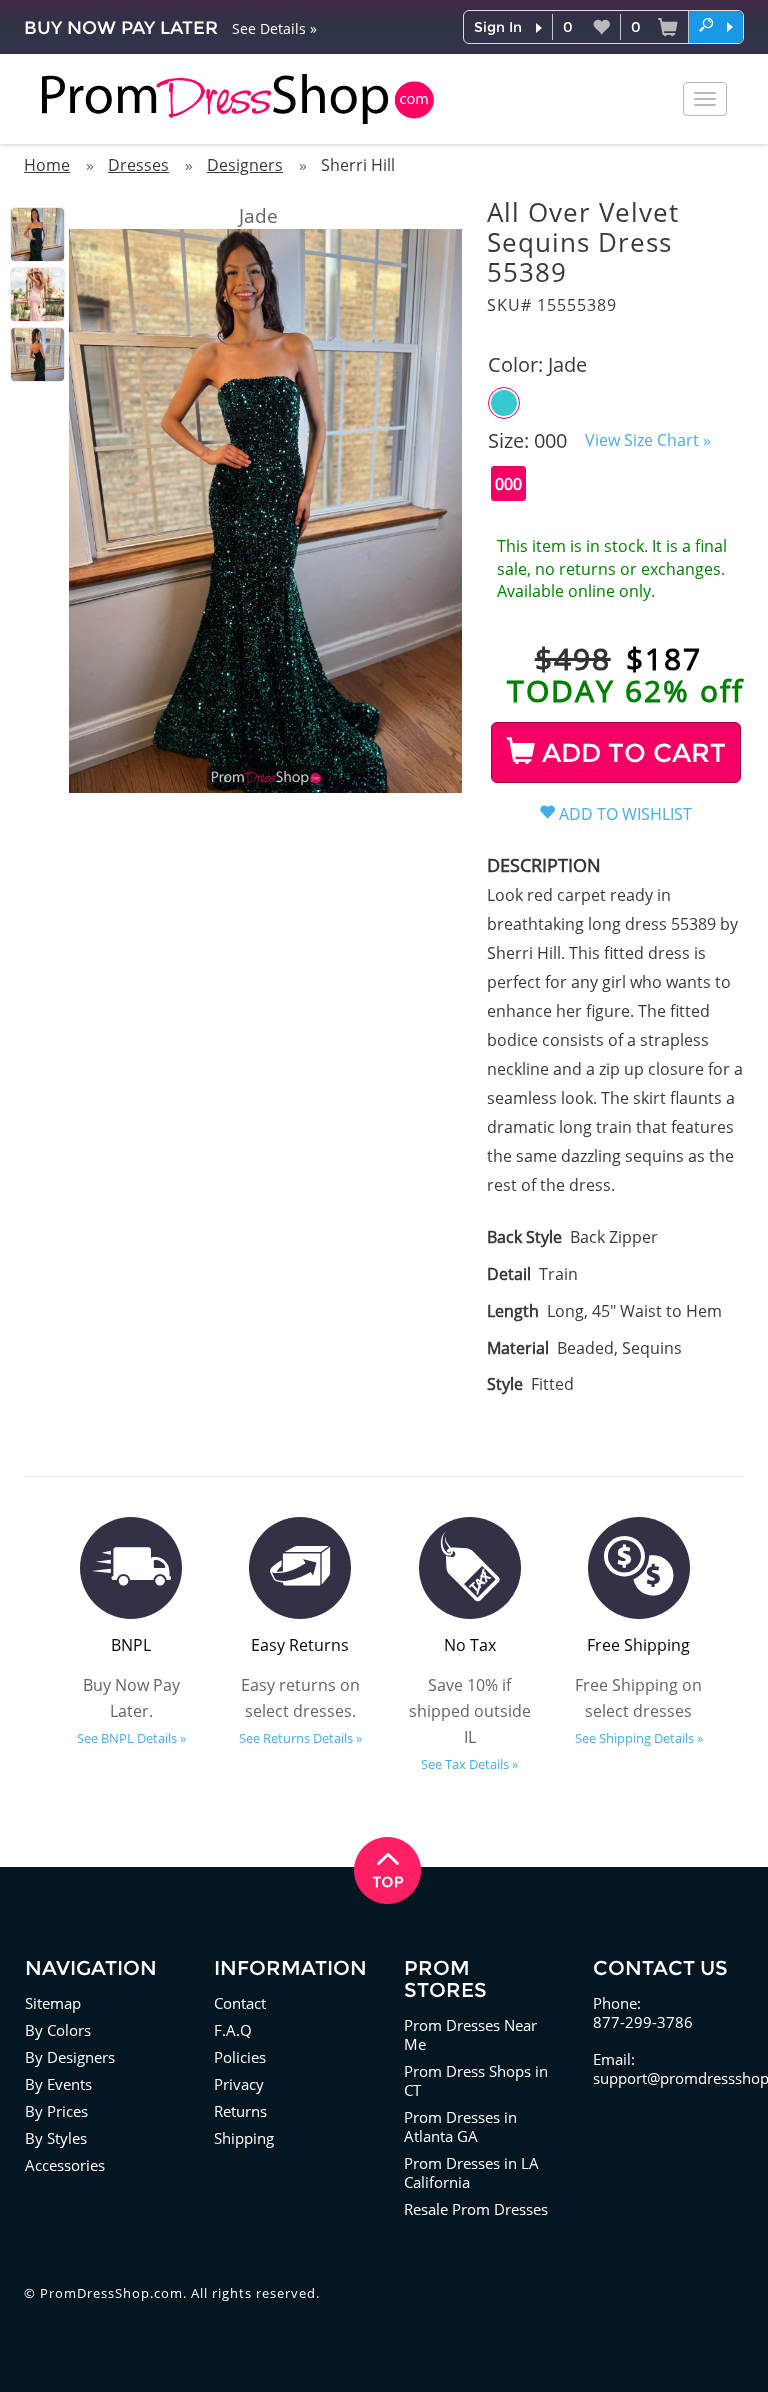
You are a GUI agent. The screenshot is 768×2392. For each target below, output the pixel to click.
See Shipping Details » (639, 1738)
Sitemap (53, 2003)
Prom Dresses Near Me (470, 2034)
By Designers (70, 2057)
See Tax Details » (469, 1764)
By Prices (56, 2111)
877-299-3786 (643, 2022)
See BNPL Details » (131, 1738)
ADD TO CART (630, 753)
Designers (245, 165)
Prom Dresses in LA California (471, 2172)
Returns (240, 2111)
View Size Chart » (648, 440)
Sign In (498, 27)
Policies (240, 2057)
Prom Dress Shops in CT (476, 2080)
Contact (240, 2003)
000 (508, 484)
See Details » (274, 28)
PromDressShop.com (111, 2293)
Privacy (239, 2084)
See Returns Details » (300, 1738)
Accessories (65, 2165)
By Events (58, 2084)
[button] (716, 26)
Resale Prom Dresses (476, 2209)
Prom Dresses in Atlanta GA (460, 2126)
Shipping (244, 2138)
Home (47, 165)
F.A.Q (233, 2030)
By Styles (56, 2138)
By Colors (58, 2030)
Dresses (138, 165)
